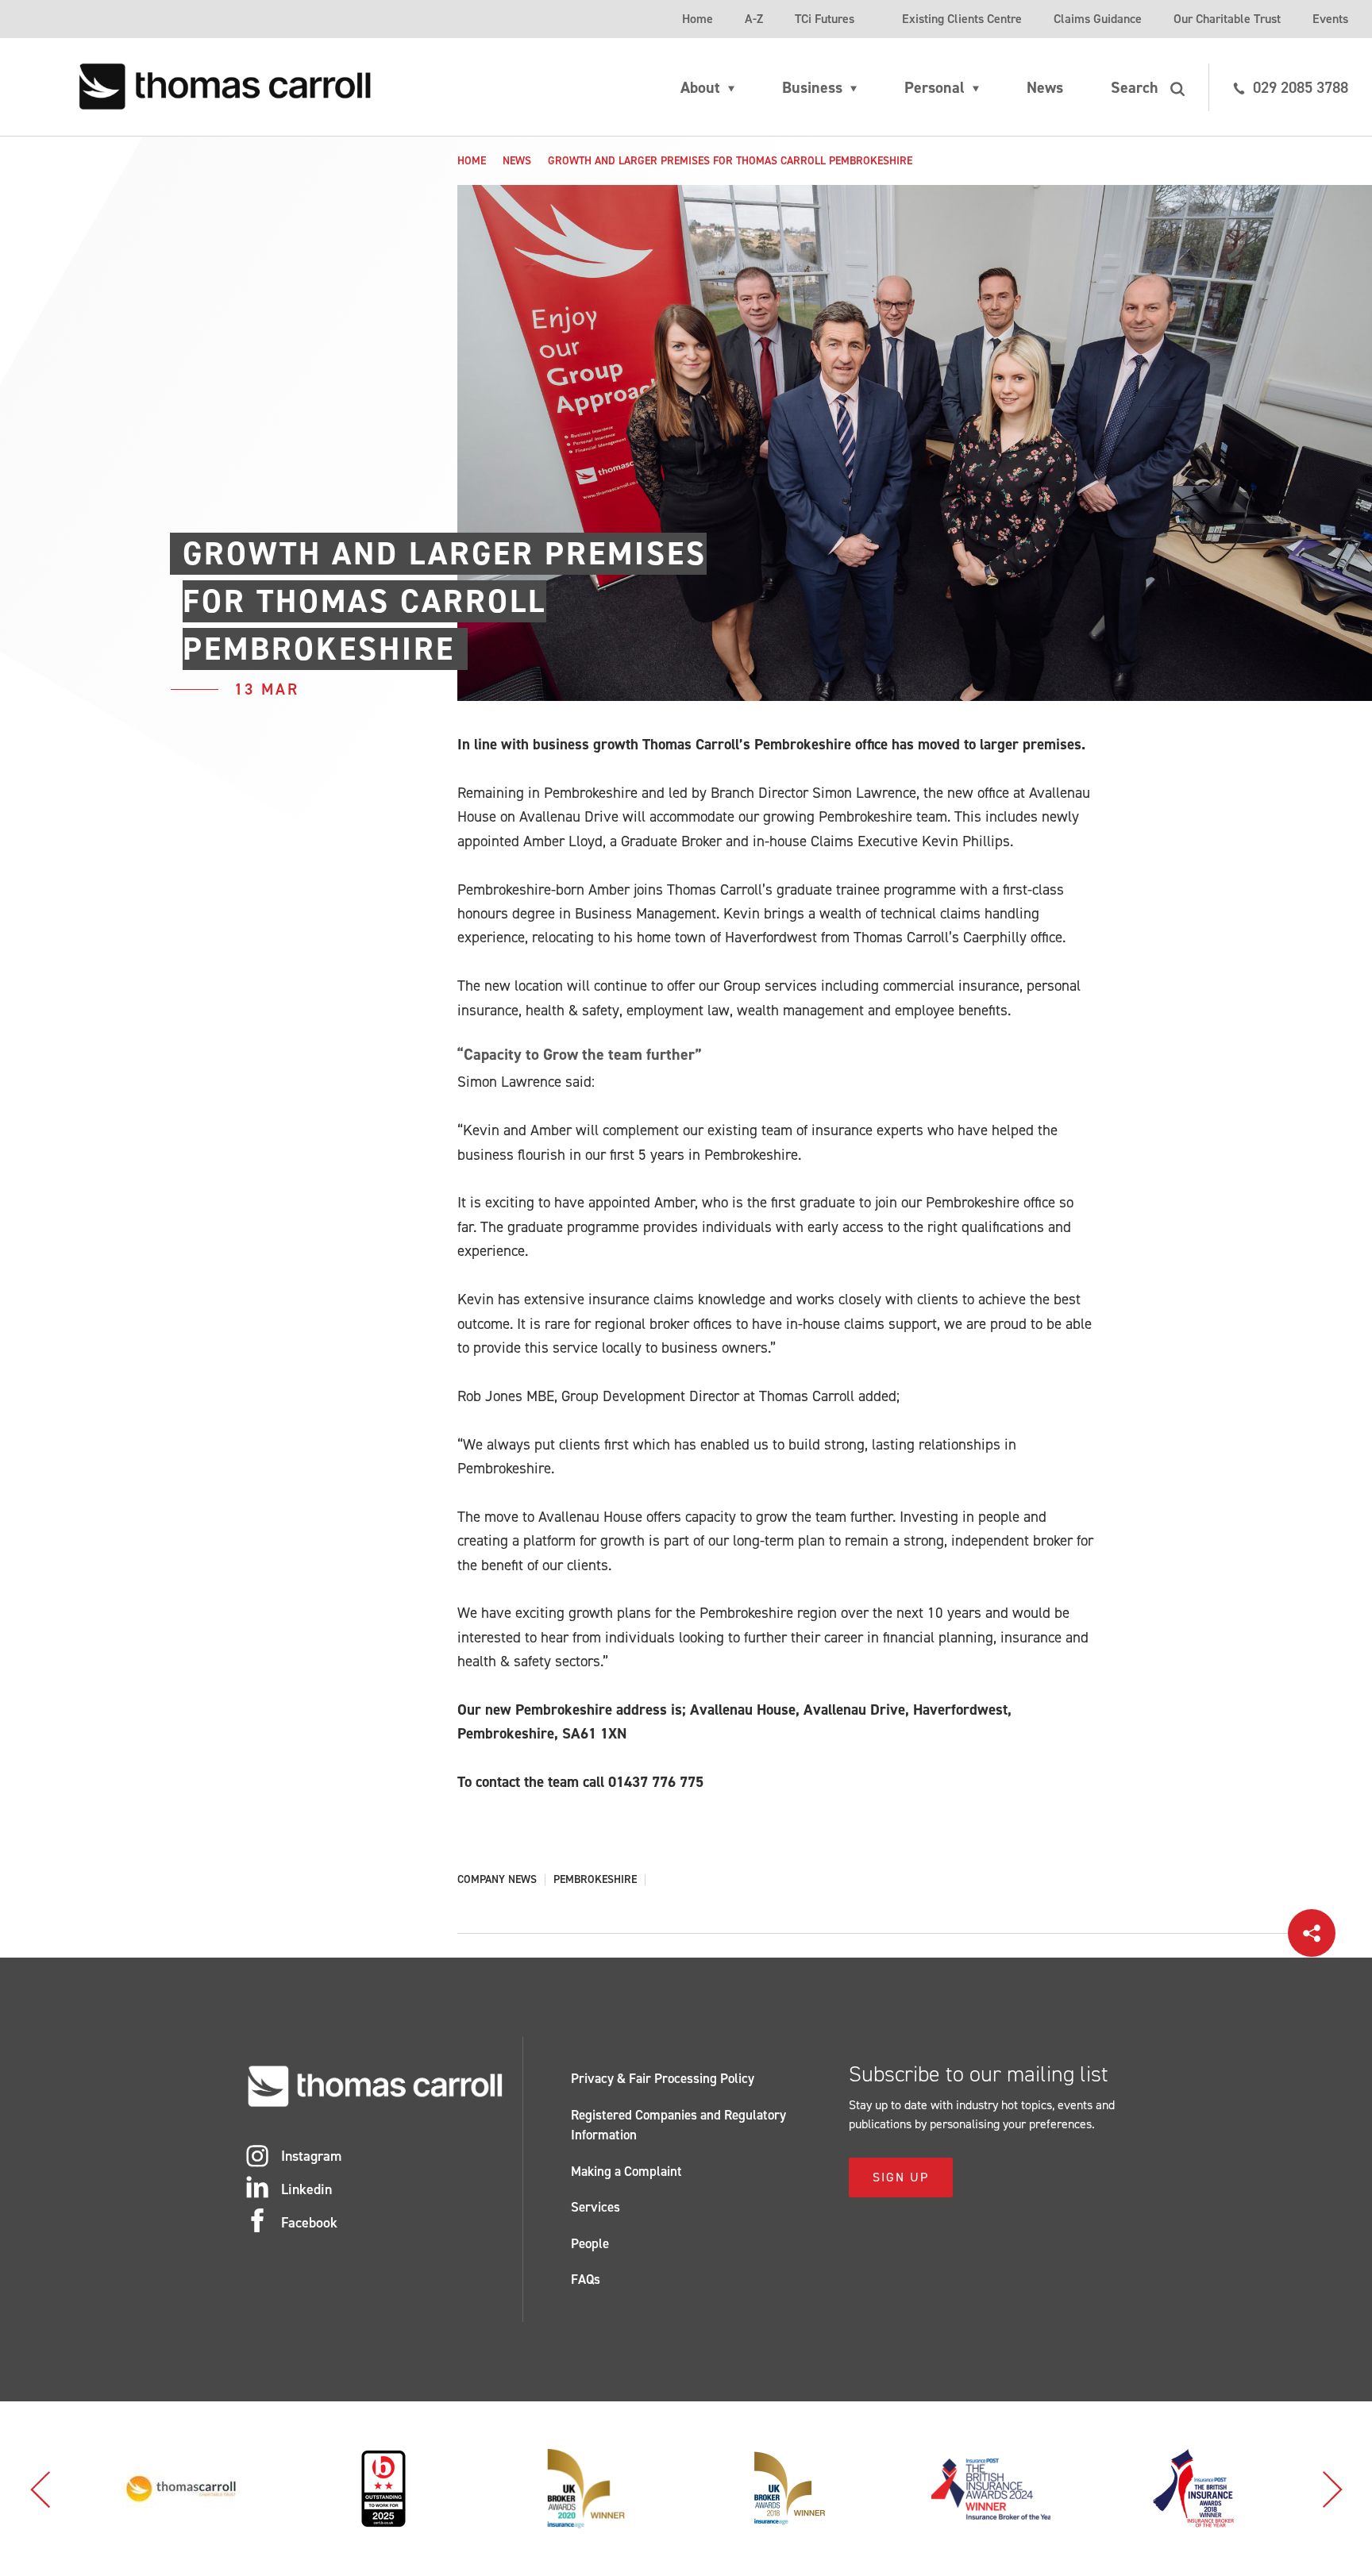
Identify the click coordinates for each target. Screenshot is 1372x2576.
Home (698, 19)
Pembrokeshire (595, 1880)
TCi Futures (825, 19)
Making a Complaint (626, 2171)
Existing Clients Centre (962, 19)
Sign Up (901, 2177)
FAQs (586, 2279)
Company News (497, 1880)
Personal (935, 87)
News (1045, 87)
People (590, 2243)
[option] (181, 2489)
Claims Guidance (1098, 19)
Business (812, 87)
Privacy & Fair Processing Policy (663, 2078)
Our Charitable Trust (1227, 19)
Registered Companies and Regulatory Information (678, 2125)
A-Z (754, 19)
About (700, 87)
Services (595, 2207)
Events (1330, 19)
